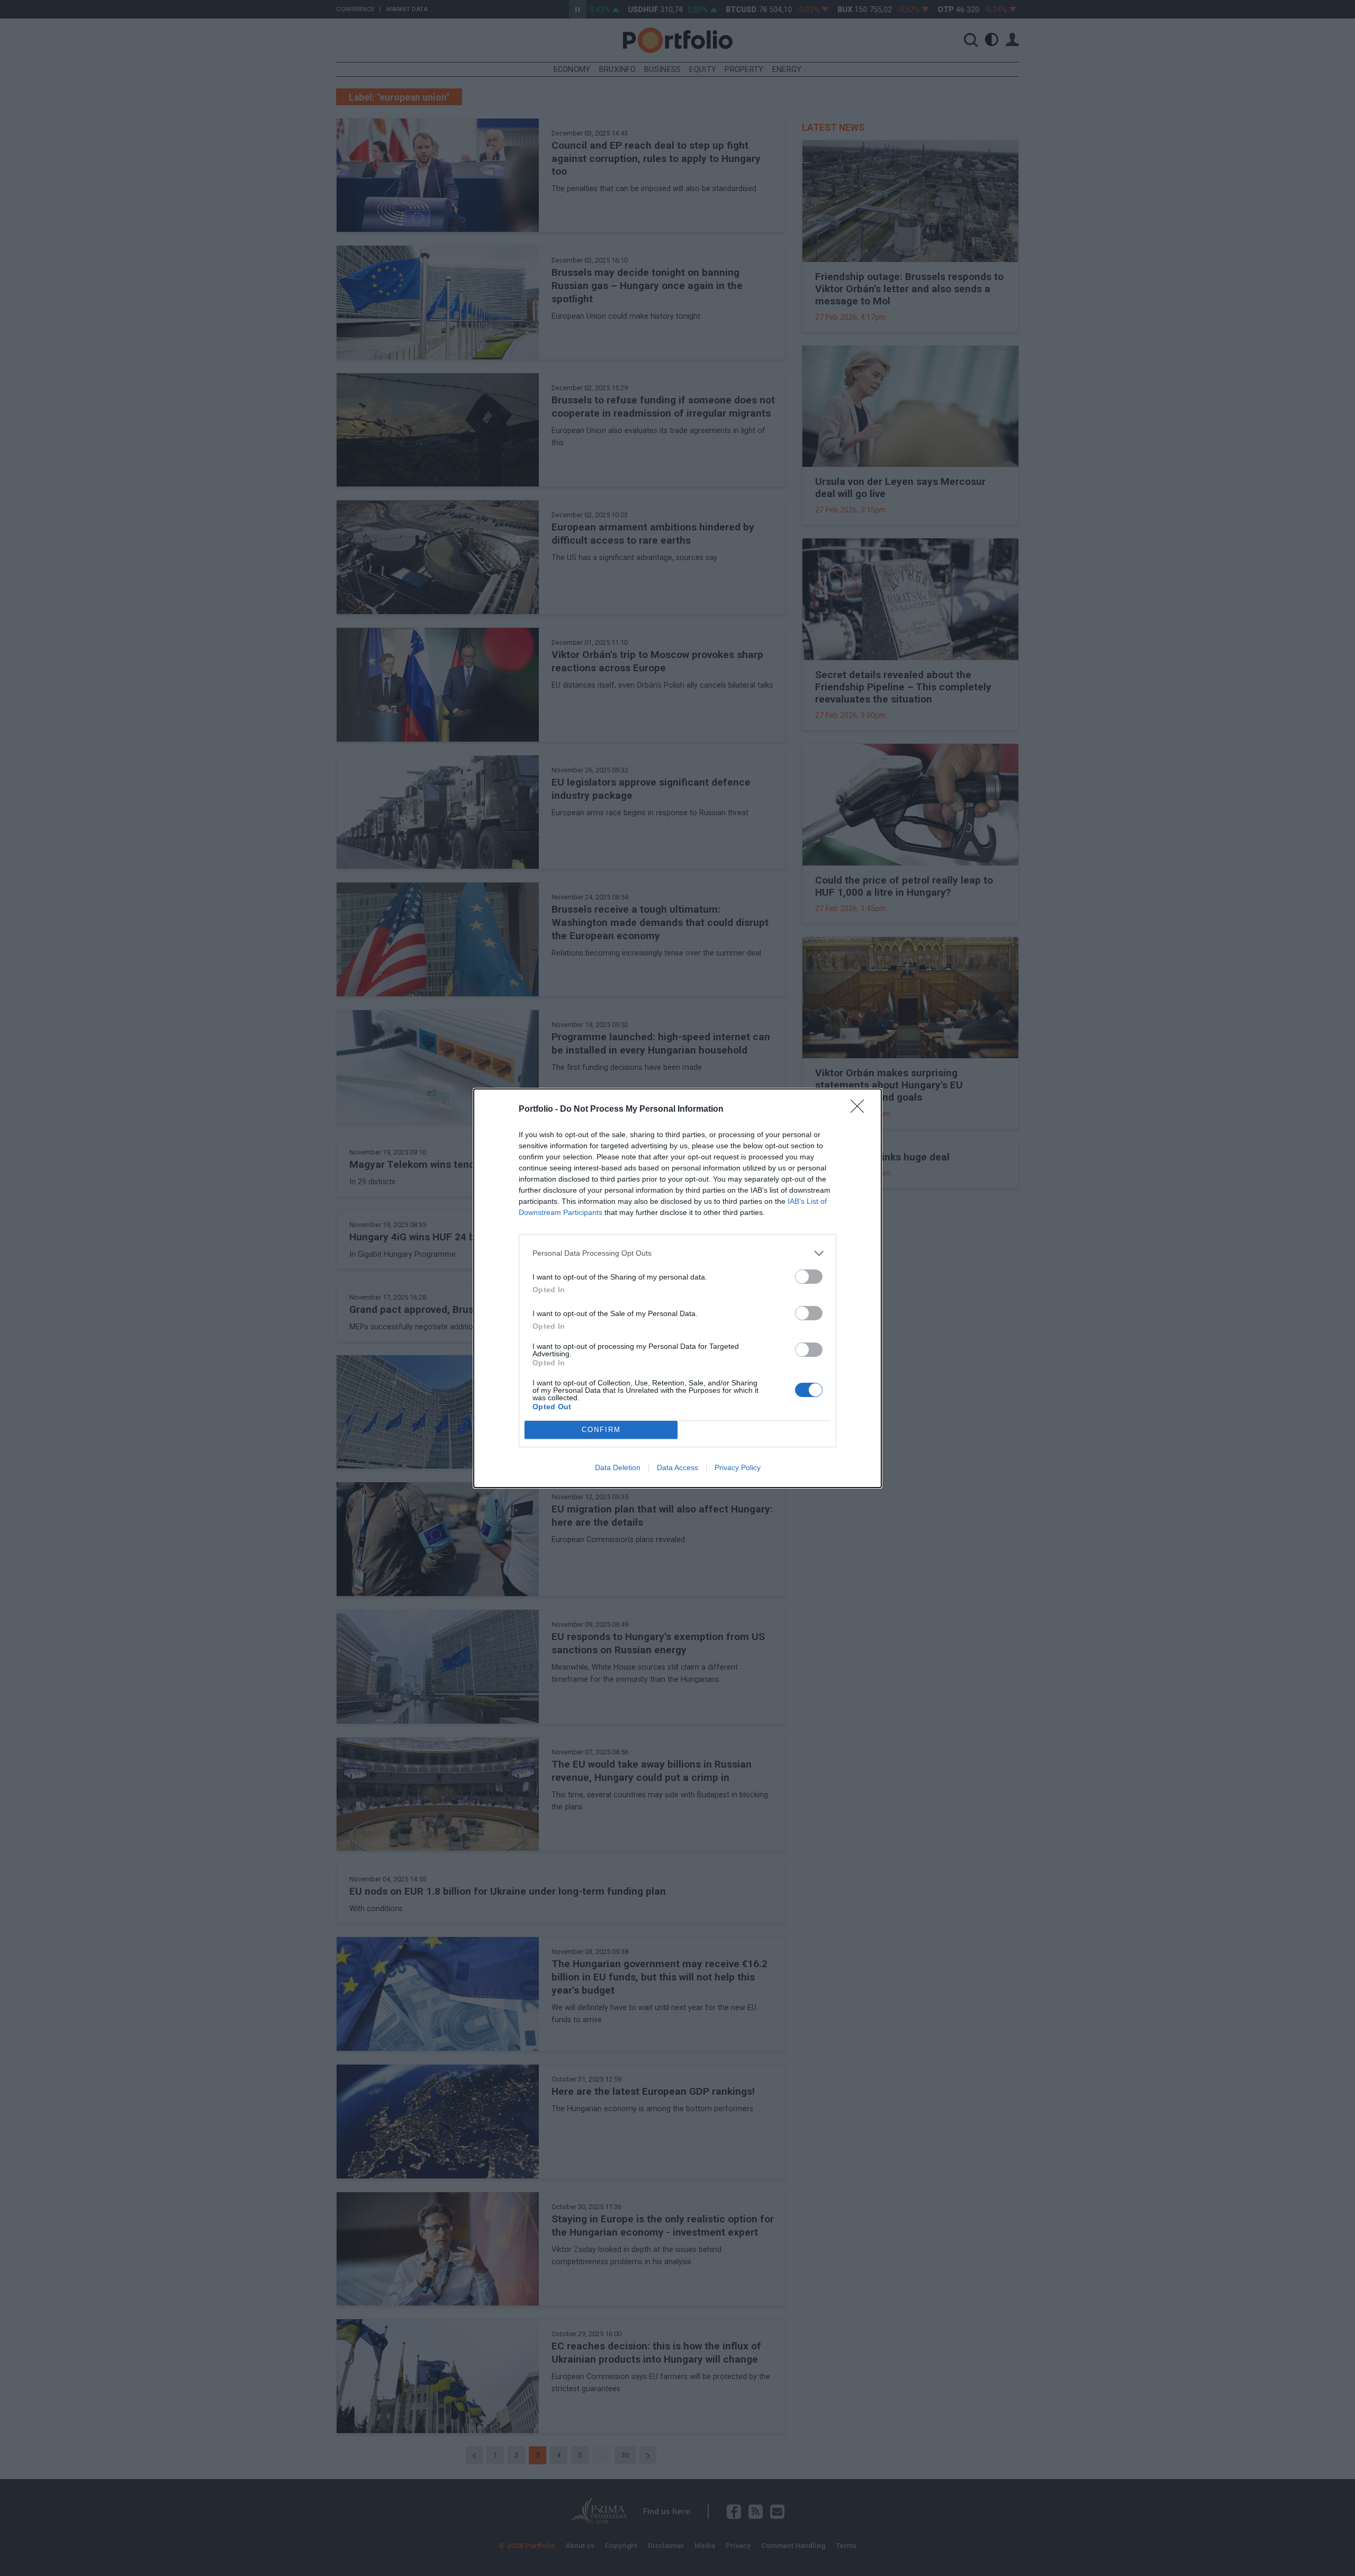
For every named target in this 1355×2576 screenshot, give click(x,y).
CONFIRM (601, 1430)
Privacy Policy (738, 1467)
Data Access (677, 1467)
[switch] (809, 1277)
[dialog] (677, 1288)
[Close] (861, 1110)
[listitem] (677, 1253)
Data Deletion (618, 1467)
